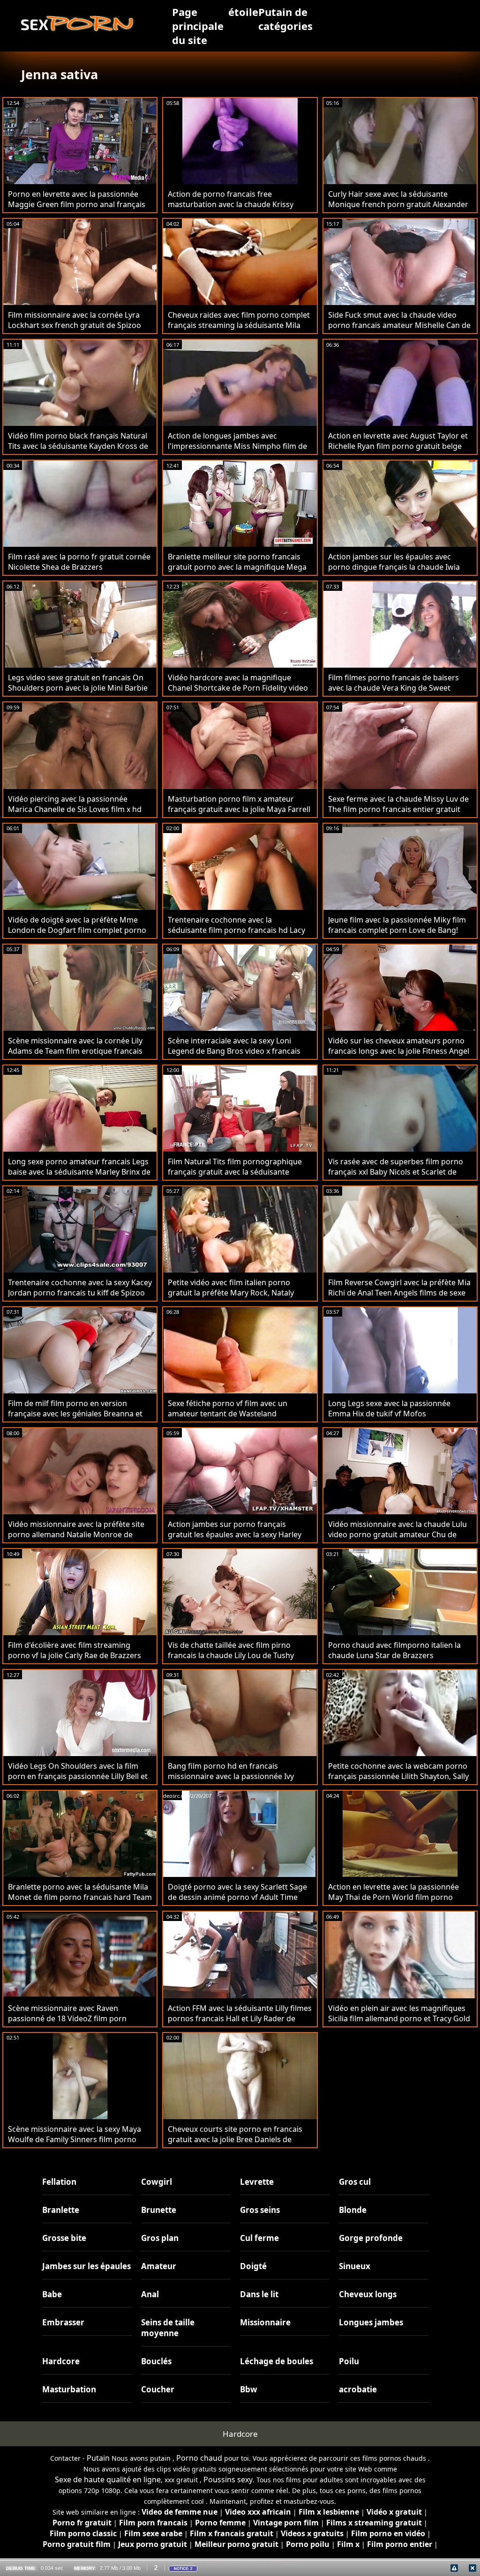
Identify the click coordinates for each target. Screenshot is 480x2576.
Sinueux (355, 2266)
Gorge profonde (371, 2238)
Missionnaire (265, 2322)
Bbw (249, 2389)
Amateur (159, 2266)
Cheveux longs (368, 2294)
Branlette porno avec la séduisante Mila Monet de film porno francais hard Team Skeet (80, 1897)
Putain (98, 2458)
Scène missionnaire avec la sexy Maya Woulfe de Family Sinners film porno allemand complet (75, 2139)
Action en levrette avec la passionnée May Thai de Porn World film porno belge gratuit (394, 1897)
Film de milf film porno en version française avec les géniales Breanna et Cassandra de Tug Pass (75, 1414)
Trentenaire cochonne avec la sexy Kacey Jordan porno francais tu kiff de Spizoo (80, 1288)
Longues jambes (371, 2322)
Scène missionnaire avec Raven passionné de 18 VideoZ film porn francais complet (67, 2018)
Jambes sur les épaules (86, 2266)
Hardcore (61, 2361)
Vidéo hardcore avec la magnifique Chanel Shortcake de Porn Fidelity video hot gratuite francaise (238, 688)
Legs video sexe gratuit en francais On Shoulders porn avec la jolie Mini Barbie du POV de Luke (78, 688)
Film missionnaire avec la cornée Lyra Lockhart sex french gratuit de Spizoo (75, 320)
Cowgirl (157, 2182)
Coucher (158, 2389)
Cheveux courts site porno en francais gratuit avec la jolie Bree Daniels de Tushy (235, 2139)
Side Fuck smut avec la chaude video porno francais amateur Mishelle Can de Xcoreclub (399, 325)
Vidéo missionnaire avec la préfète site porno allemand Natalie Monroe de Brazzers (76, 1534)
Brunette (159, 2210)
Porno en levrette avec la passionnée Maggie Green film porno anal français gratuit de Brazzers (77, 204)
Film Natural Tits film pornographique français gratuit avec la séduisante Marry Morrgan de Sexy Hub (235, 1172)
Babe (52, 2294)
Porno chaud (199, 2458)
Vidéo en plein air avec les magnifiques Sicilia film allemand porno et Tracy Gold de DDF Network (399, 2018)
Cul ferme (259, 2238)
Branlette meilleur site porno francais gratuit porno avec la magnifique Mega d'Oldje (237, 567)
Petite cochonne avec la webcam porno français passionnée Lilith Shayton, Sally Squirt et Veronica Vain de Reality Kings (398, 1776)
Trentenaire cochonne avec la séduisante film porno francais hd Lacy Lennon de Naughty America (236, 930)
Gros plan (160, 2238)
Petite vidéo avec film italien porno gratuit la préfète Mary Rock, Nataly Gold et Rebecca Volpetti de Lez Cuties (235, 1293)
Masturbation (69, 2389)
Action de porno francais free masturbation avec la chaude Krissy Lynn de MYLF (231, 204)
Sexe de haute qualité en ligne (108, 2479)
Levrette (257, 2182)
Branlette (61, 2210)
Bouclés (156, 2361)
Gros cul (355, 2182)
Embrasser (63, 2322)
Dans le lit (259, 2294)
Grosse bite (64, 2238)
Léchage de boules (277, 2361)
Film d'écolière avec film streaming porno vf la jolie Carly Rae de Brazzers (75, 1650)
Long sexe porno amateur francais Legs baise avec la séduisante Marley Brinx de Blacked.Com (79, 1172)
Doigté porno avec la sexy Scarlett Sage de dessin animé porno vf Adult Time (237, 1892)
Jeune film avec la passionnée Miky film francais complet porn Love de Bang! (397, 925)
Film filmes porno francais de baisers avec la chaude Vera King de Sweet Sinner (394, 688)
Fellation (59, 2182)
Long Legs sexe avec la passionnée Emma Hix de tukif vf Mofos (389, 1408)
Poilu (349, 2361)
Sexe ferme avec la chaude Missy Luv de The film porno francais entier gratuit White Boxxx (398, 809)
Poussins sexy (228, 2479)
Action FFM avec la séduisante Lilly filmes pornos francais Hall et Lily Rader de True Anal (240, 2018)
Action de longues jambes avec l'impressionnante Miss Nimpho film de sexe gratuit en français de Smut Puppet (239, 446)
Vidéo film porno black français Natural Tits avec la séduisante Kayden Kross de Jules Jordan (78, 446)
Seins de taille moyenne (168, 2328)
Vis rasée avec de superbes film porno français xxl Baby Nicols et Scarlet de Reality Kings (396, 1172)
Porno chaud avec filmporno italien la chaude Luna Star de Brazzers (394, 1650)
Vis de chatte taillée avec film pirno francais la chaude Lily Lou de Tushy (231, 1650)
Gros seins (260, 2210)
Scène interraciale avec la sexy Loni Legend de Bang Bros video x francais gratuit (234, 1051)
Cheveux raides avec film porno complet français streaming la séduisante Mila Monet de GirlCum (239, 325)
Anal (150, 2294)
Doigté (253, 2266)
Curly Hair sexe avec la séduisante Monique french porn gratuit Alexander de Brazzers (398, 204)
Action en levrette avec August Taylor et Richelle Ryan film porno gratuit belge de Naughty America (398, 446)
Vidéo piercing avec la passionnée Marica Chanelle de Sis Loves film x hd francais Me (75, 809)
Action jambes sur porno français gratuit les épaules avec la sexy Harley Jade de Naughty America (235, 1534)
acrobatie (358, 2389)
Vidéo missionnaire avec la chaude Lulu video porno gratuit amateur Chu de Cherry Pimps (397, 1534)
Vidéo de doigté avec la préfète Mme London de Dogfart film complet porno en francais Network (77, 930)
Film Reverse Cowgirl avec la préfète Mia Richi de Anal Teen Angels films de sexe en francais (399, 1293)
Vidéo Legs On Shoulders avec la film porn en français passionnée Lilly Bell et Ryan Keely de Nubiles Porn (78, 1776)
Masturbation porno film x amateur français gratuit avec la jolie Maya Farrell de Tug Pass (239, 809)
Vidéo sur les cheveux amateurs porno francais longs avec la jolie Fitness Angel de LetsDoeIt (399, 1051)
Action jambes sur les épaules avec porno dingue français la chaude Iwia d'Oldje (394, 567)
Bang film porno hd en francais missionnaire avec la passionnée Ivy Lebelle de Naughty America (231, 1776)
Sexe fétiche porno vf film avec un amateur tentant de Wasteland (228, 1408)
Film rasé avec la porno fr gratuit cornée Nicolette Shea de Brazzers (79, 562)
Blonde (353, 2210)
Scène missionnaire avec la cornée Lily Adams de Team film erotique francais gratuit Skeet (75, 1051)
